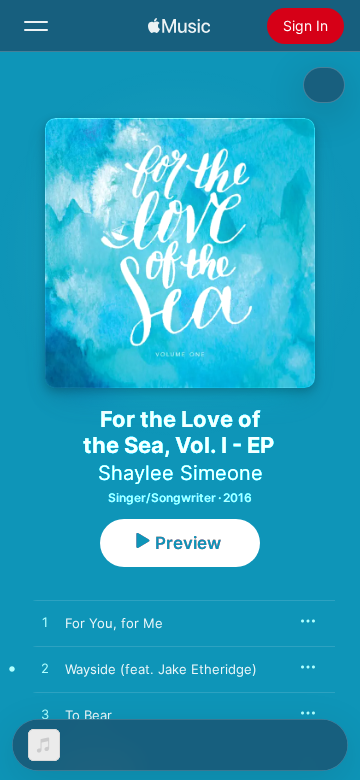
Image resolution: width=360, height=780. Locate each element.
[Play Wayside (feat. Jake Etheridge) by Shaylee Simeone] (45, 669)
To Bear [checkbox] (88, 715)
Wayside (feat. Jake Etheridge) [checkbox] (161, 669)
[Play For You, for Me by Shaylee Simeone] (45, 623)
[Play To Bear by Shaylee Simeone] (45, 715)
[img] (179, 26)
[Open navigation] (36, 26)
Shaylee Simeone (180, 473)
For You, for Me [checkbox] (114, 623)
